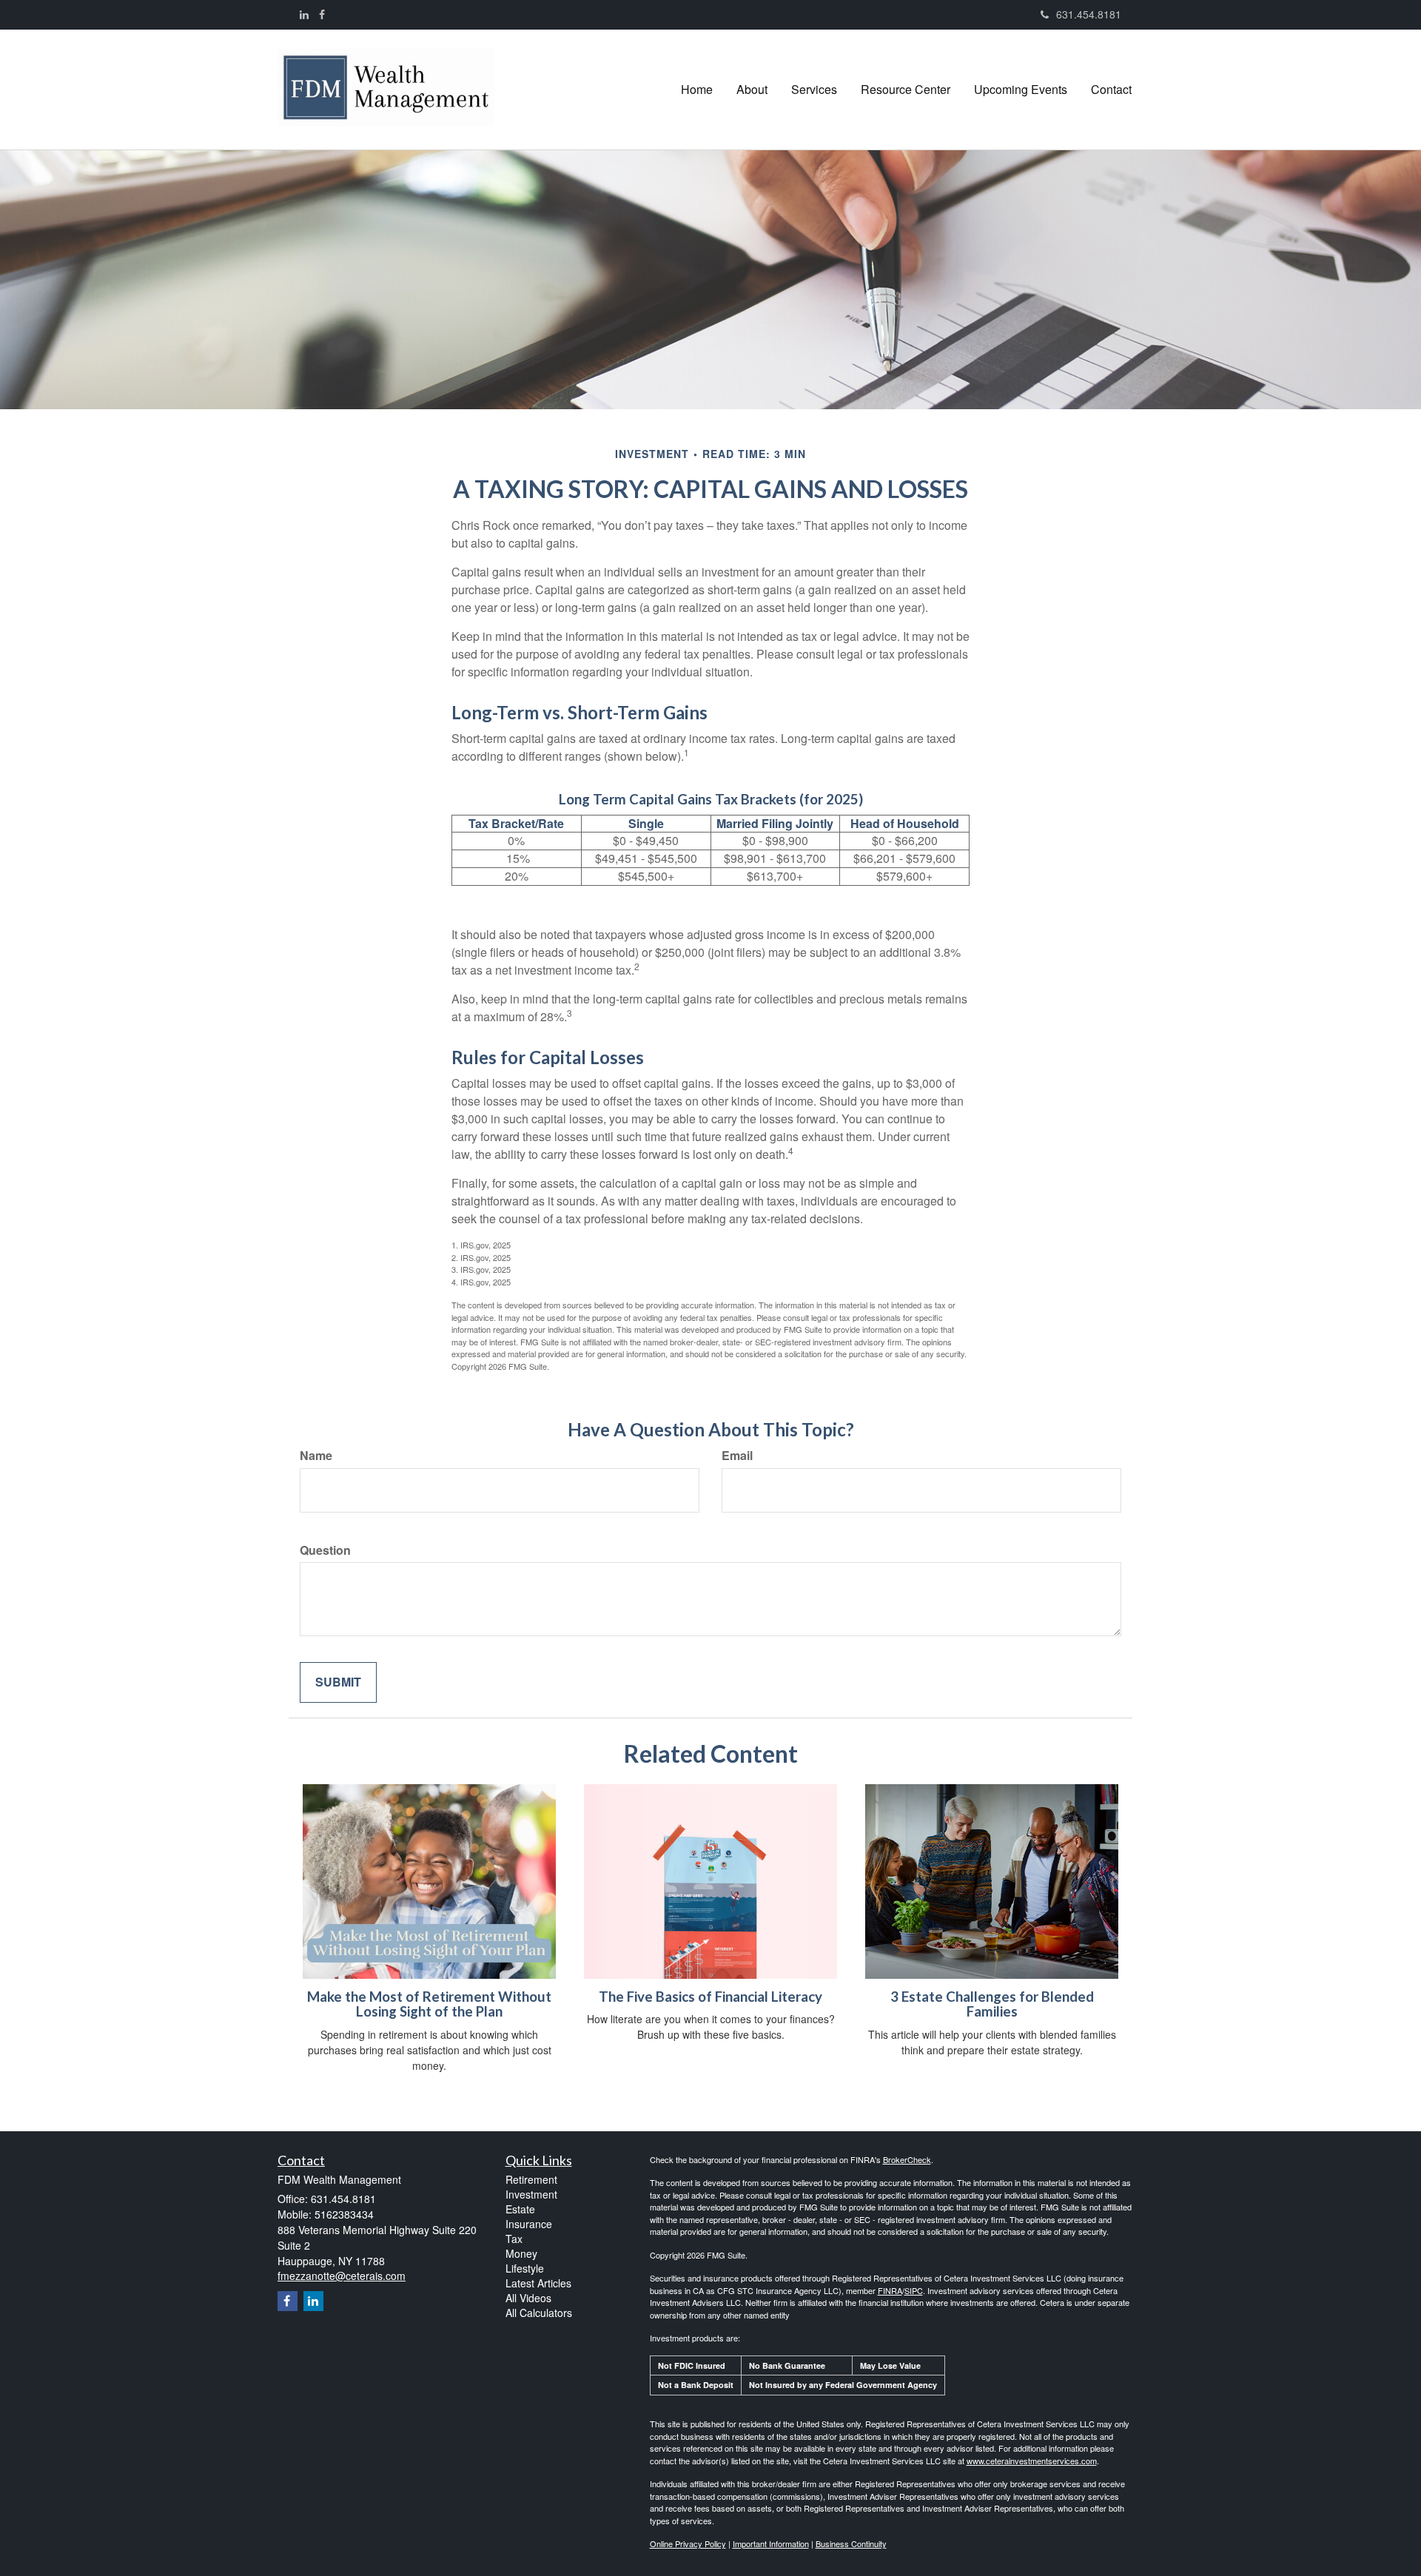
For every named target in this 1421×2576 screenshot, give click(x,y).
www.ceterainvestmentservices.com (1032, 2461)
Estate (520, 2209)
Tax (514, 2239)
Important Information (771, 2543)
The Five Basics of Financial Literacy (710, 1997)
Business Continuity (851, 2543)
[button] (752, 90)
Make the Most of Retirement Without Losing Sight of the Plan (429, 2004)
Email (737, 1456)
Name (316, 1456)
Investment (531, 2194)
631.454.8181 (1089, 14)
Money (521, 2253)
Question (325, 1550)
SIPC (914, 2290)
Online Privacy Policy (688, 2543)
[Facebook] (322, 14)
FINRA (890, 2290)
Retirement (531, 2179)
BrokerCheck (907, 2159)
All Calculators (539, 2313)
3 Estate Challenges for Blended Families (992, 2004)
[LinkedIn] (304, 14)
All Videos (528, 2298)
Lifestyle (525, 2268)
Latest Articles (538, 2283)
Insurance (529, 2224)
